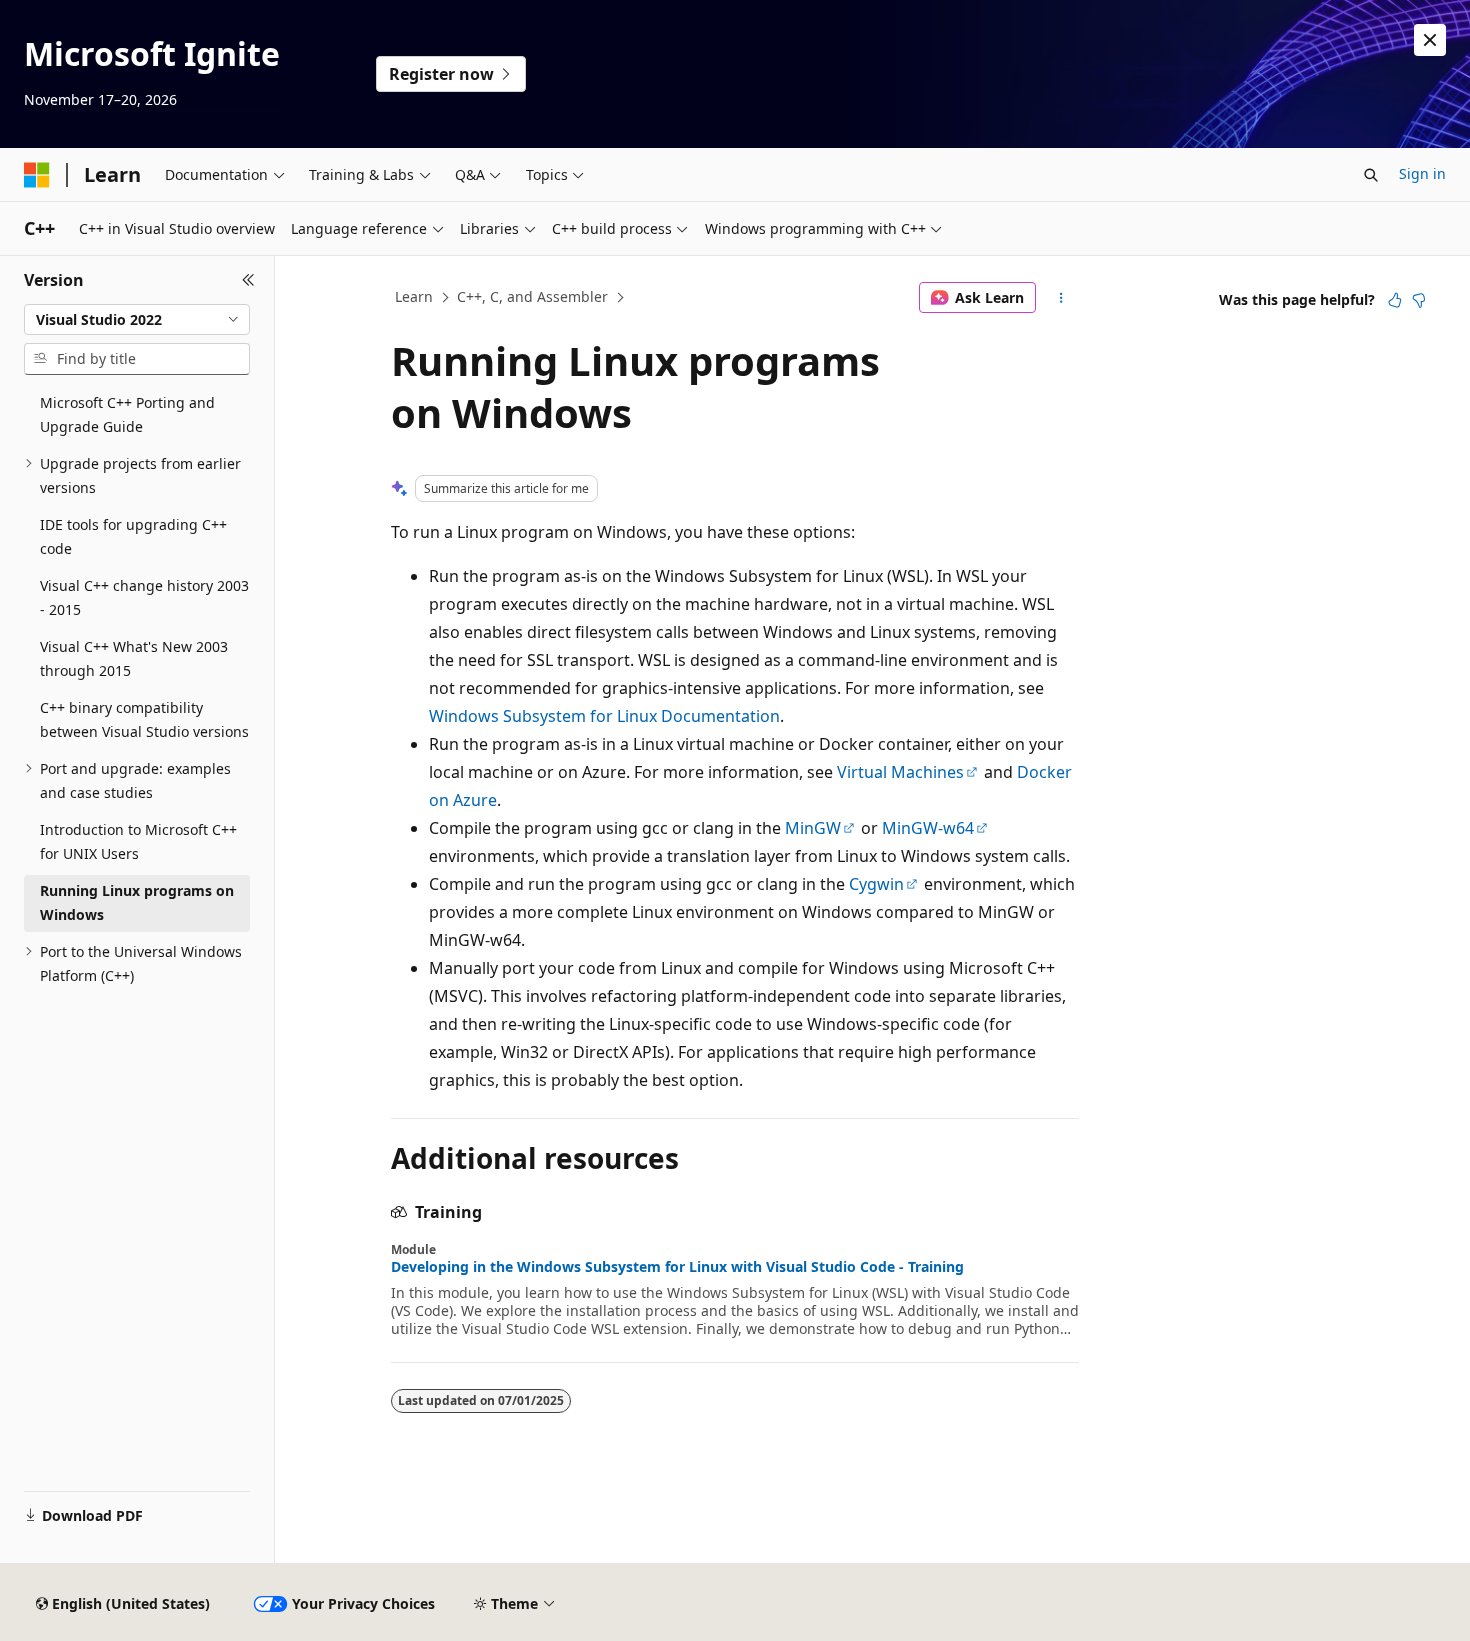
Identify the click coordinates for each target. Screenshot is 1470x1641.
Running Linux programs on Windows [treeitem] (137, 903)
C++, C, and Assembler (532, 296)
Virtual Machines (900, 772)
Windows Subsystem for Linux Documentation (604, 716)
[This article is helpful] (1395, 300)
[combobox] (137, 320)
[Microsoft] (37, 175)
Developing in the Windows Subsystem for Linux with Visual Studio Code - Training (677, 1267)
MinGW (813, 828)
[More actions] (1061, 298)
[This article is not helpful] (1419, 300)
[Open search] (1371, 175)
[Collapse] (248, 280)
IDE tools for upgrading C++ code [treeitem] (133, 537)
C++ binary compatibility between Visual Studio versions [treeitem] (144, 720)
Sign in (1422, 173)
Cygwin (876, 884)
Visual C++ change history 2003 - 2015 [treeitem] (144, 598)
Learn (414, 296)
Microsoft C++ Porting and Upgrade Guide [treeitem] (127, 415)
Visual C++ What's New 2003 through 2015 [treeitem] (134, 659)
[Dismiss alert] (1430, 40)
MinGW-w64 (928, 828)
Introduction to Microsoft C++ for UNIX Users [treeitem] (138, 842)
